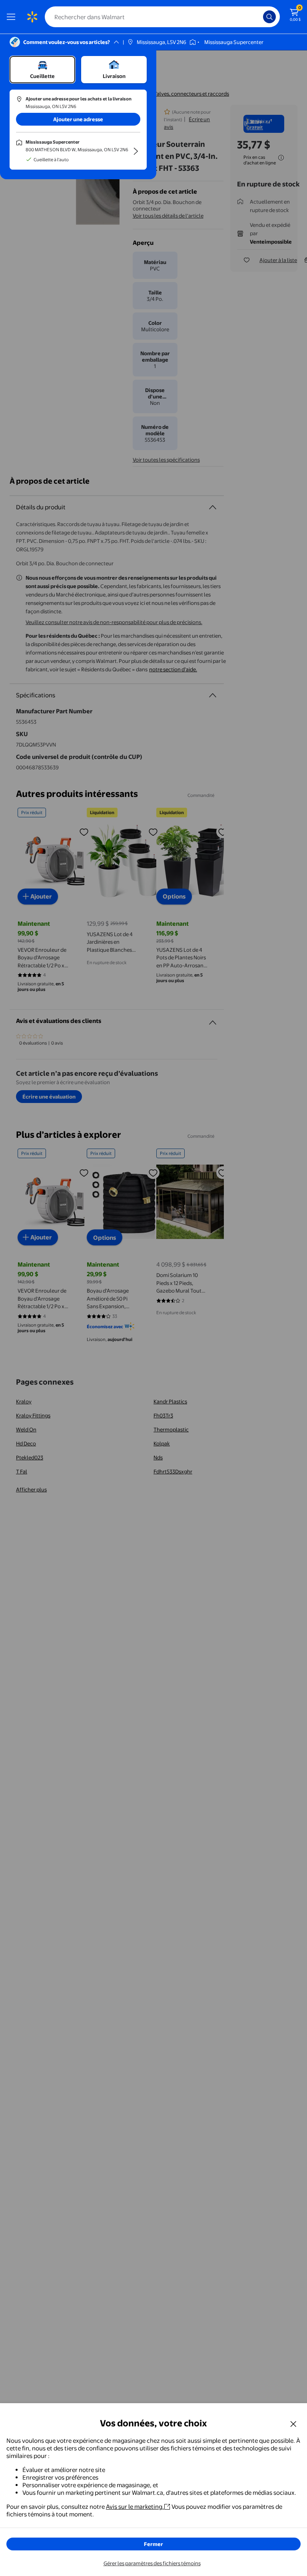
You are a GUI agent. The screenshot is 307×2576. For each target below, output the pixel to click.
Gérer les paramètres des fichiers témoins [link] (152, 2563)
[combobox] (162, 17)
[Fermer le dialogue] (293, 2424)
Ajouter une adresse (78, 119)
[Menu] (13, 17)
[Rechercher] (269, 17)
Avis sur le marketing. (135, 2507)
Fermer (153, 2544)
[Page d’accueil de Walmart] (32, 17)
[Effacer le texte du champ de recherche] (259, 17)
